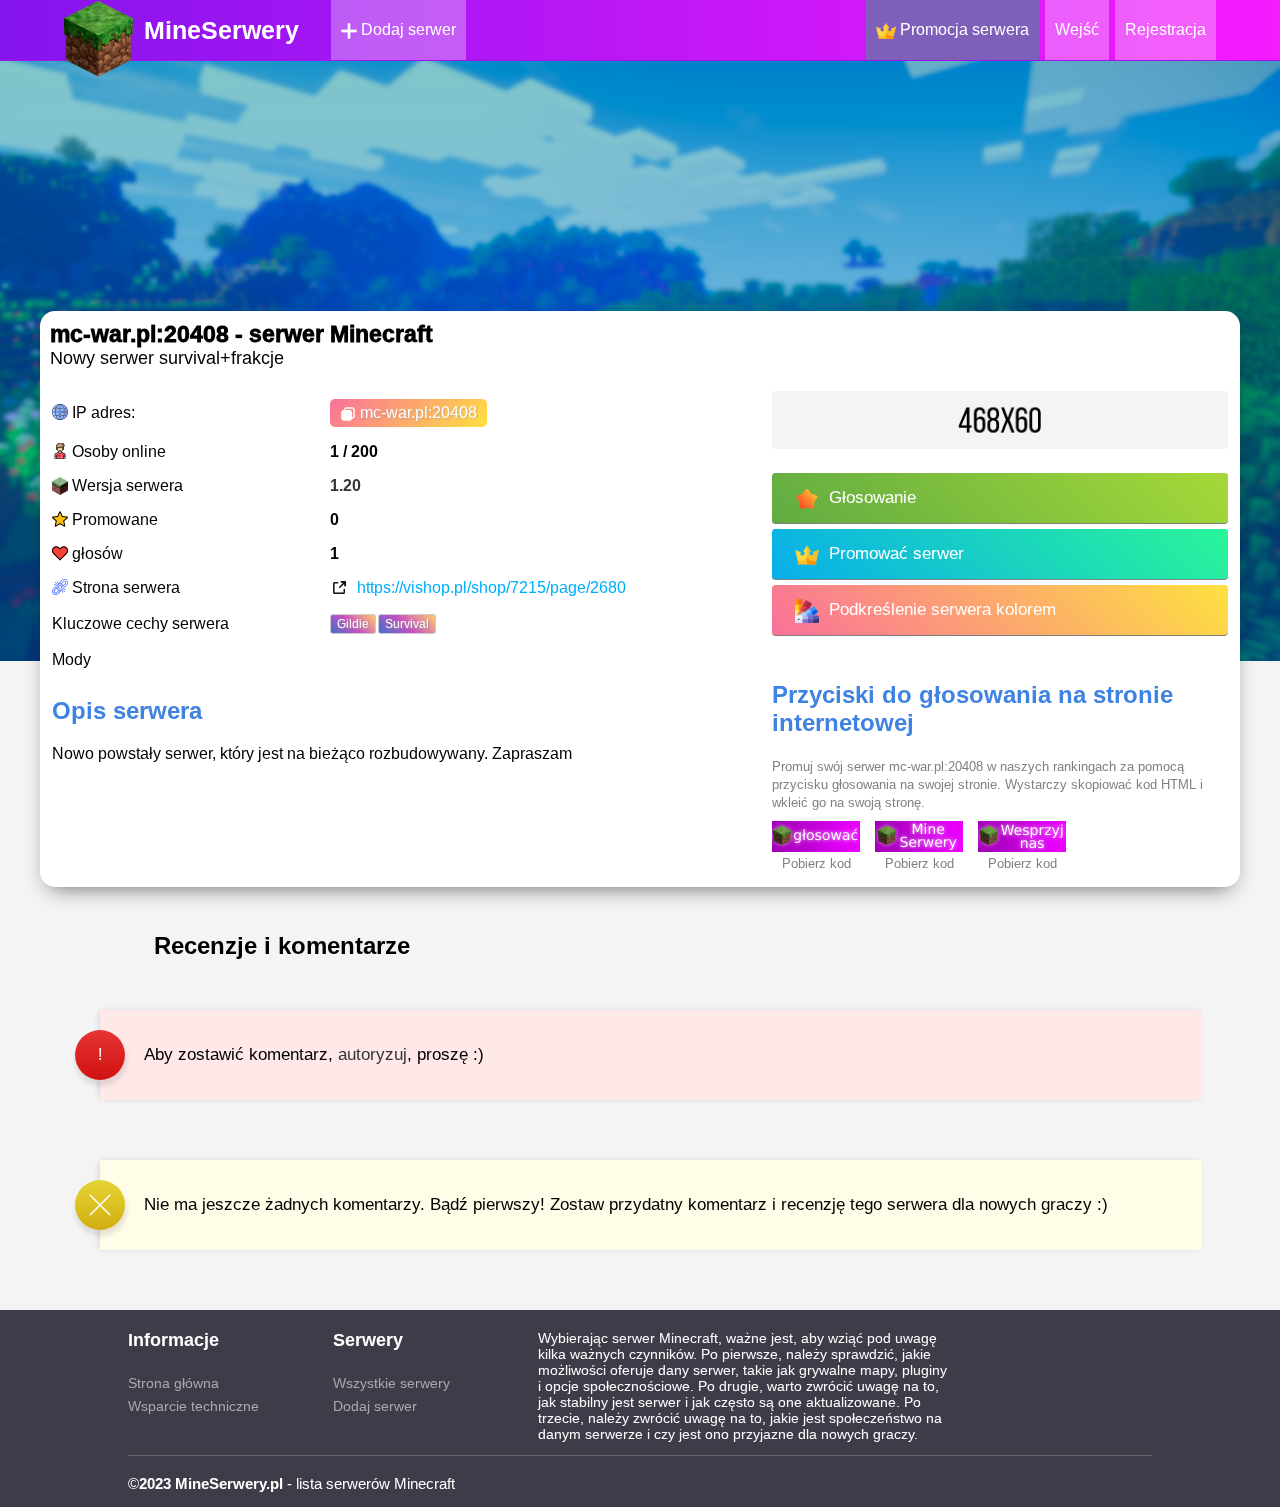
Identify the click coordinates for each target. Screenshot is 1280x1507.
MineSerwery (221, 30)
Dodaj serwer (406, 29)
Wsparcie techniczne (193, 1406)
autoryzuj (372, 1054)
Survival (407, 624)
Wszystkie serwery (391, 1383)
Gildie (353, 624)
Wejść (1077, 29)
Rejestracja (1165, 29)
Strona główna (173, 1383)
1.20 (345, 485)
